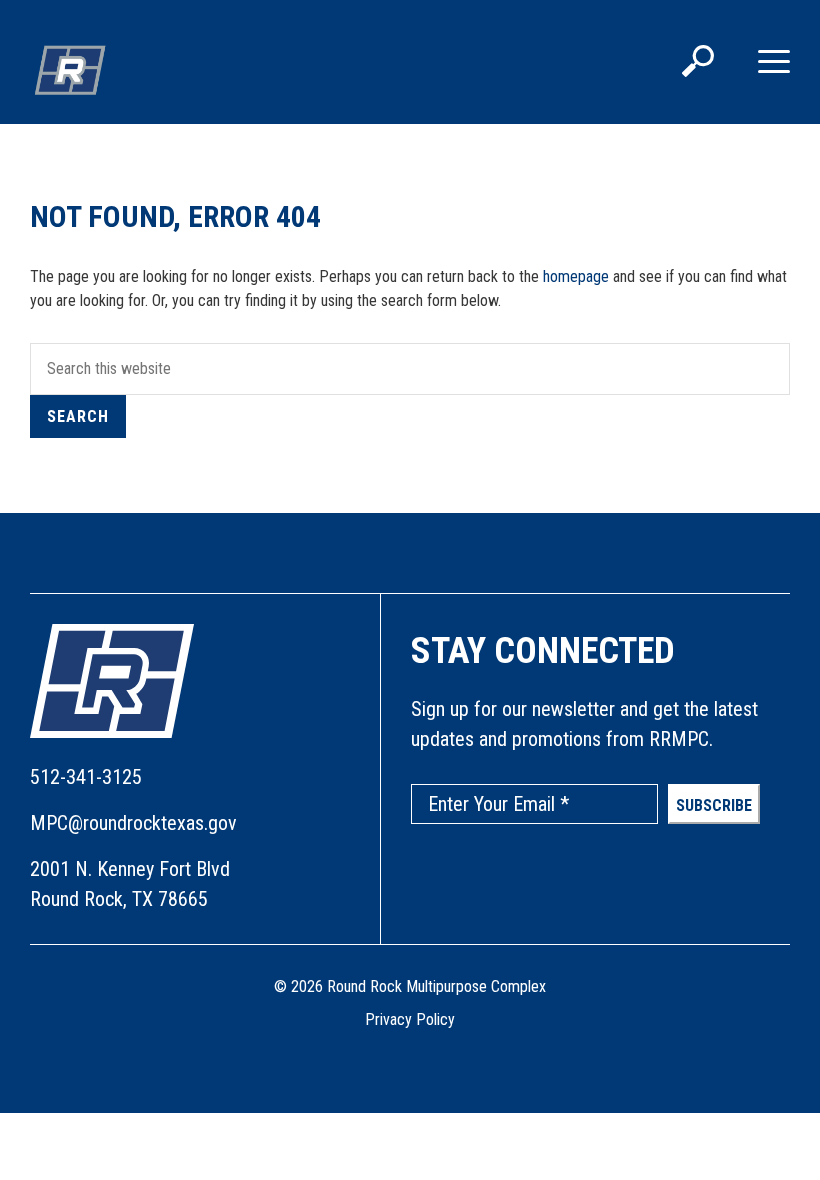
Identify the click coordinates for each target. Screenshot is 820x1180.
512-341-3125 (86, 777)
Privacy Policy (410, 1019)
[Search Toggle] (698, 63)
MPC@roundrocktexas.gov (133, 823)
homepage (576, 276)
